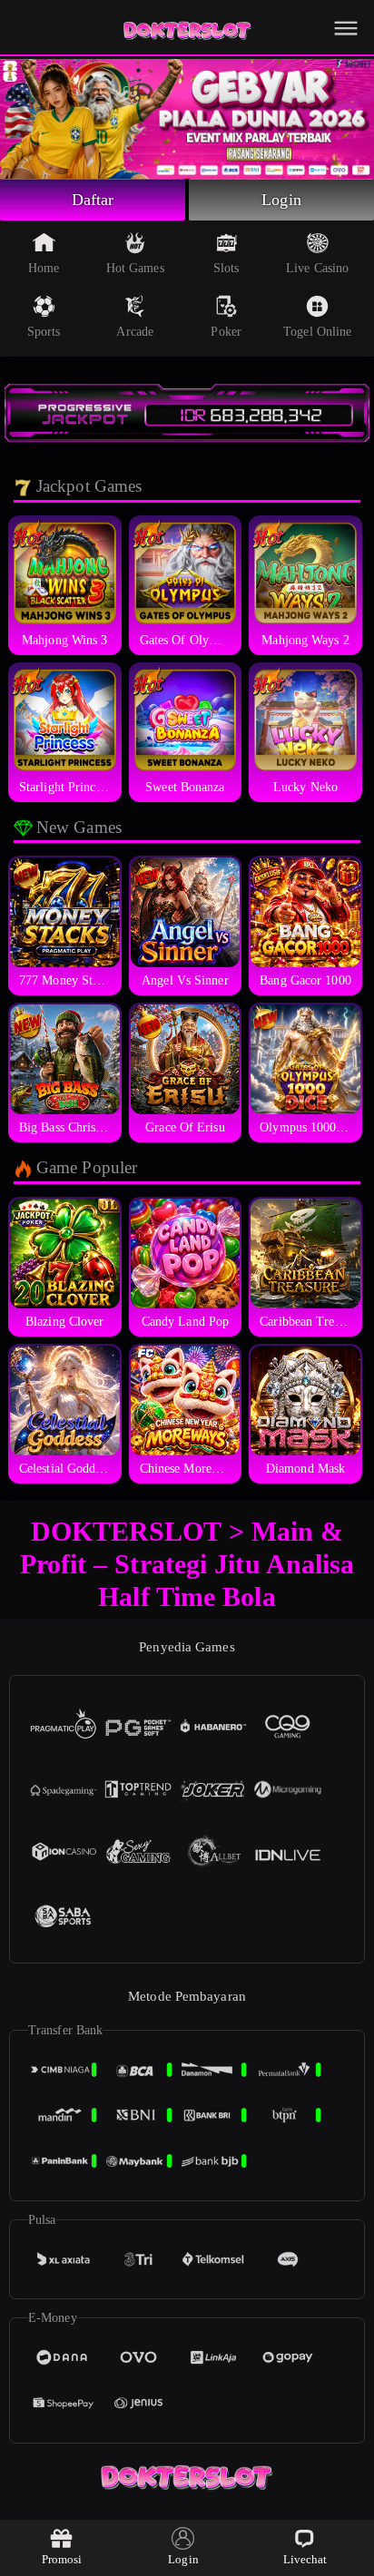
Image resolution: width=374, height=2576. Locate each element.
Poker (226, 332)
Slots (226, 268)
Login (281, 200)
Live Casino (317, 268)
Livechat (305, 2559)
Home (44, 268)
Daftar (93, 200)
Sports (44, 332)
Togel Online (317, 332)
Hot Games (135, 268)
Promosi (62, 2559)
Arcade (135, 332)
